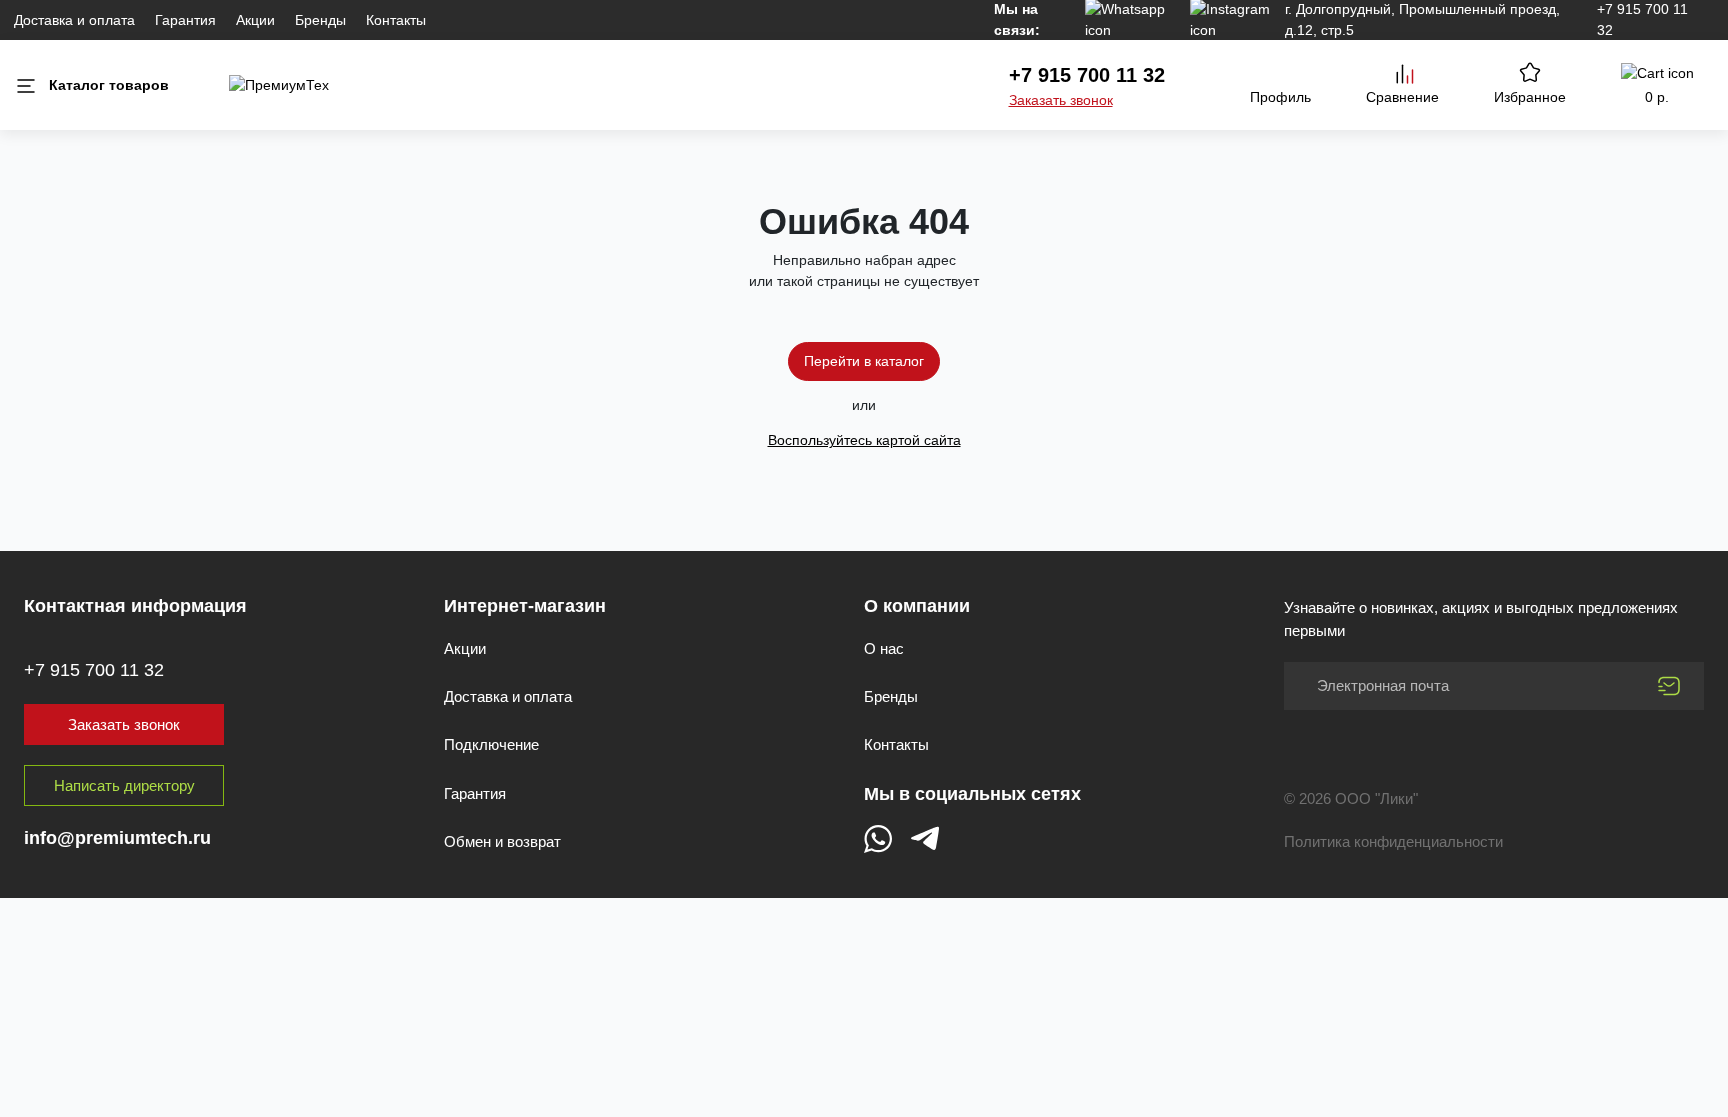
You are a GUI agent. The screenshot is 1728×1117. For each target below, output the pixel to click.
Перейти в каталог (864, 361)
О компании (917, 606)
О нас (884, 648)
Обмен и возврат (502, 841)
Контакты (396, 20)
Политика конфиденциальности (1393, 841)
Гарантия (185, 20)
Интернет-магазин (525, 606)
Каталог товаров (109, 85)
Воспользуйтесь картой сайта (864, 440)
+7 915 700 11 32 (1087, 75)
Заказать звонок (1061, 100)
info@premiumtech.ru (117, 838)
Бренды (320, 20)
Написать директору (124, 785)
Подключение (491, 744)
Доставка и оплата (74, 20)
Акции (255, 20)
